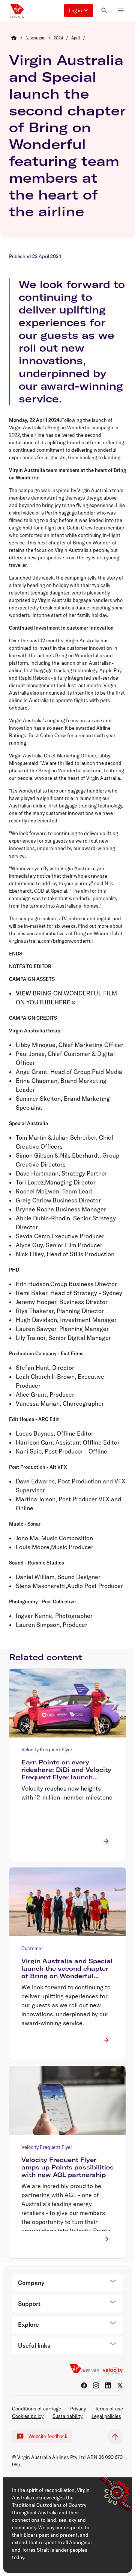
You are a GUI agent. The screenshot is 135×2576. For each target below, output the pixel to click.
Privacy (78, 2409)
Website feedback (48, 2436)
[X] (120, 2385)
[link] (35, 38)
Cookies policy (28, 2416)
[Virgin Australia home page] (18, 10)
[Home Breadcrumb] (14, 38)
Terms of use (109, 2409)
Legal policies (106, 2416)
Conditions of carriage (37, 2409)
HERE (62, 1002)
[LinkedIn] (108, 2385)
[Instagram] (96, 2385)
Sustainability (67, 2416)
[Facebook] (84, 2385)
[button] (79, 10)
